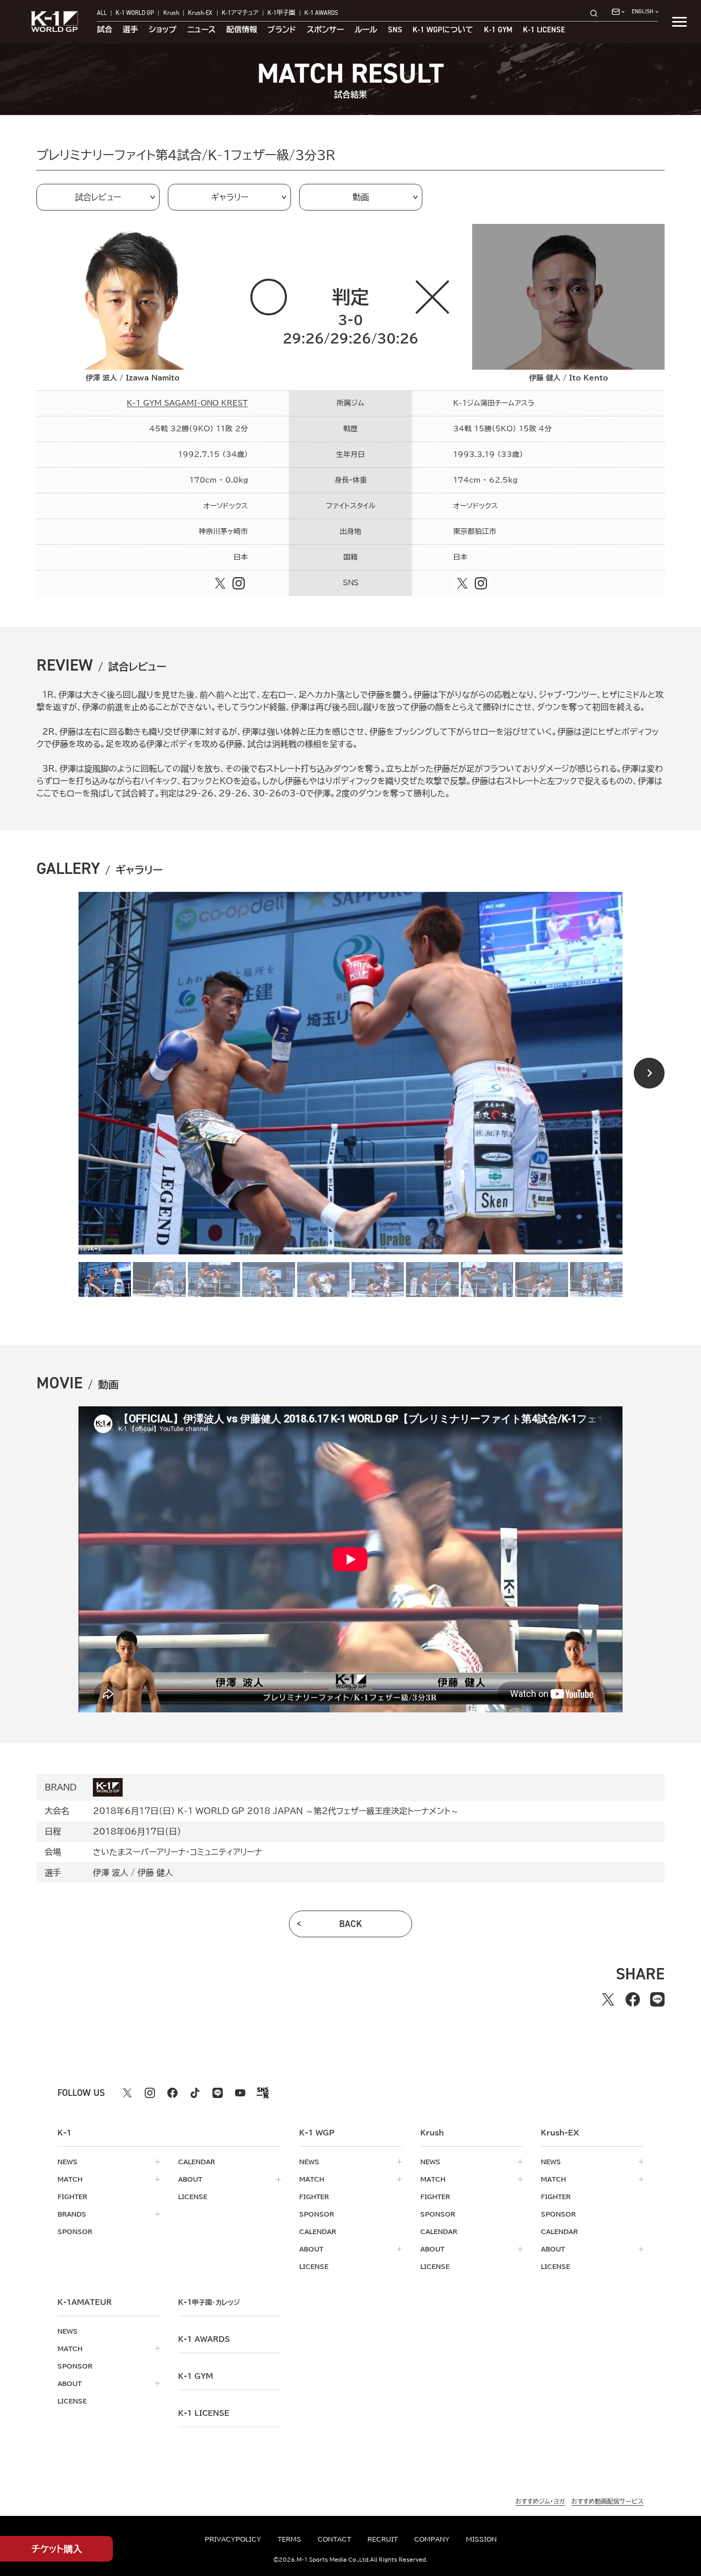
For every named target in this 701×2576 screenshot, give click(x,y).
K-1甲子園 (281, 13)
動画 (361, 197)
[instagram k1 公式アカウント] (150, 2093)
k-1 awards (204, 2339)
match (70, 2179)
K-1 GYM (498, 30)
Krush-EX (200, 13)
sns (395, 30)
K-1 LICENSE (544, 30)
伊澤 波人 (111, 1873)
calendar (197, 2162)
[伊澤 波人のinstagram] (239, 583)
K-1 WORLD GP (135, 13)
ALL (102, 13)
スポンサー (325, 30)
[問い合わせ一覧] (618, 12)
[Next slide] (649, 1073)
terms (289, 2539)
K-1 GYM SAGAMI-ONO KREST (187, 403)
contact (334, 2539)
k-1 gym (196, 2376)
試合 (105, 30)
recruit (383, 2539)
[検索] (597, 13)
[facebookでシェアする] (633, 1999)
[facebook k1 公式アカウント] (172, 2093)
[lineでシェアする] (657, 1999)
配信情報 (242, 30)
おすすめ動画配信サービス (607, 2501)
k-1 (209, 2302)
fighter (72, 2197)
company (432, 2539)
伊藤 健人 (155, 1873)
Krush (171, 13)
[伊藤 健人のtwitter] (462, 583)
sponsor (75, 2231)
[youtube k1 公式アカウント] (240, 2093)
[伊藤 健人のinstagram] (481, 583)
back (351, 1924)
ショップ (163, 30)
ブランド (282, 30)
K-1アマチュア (240, 13)
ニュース (201, 30)
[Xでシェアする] (608, 1999)
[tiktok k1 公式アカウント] (195, 2093)
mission (481, 2539)
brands (72, 2214)
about (190, 2179)
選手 (130, 30)
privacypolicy (233, 2539)
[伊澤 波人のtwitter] (220, 583)
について (443, 30)
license (193, 2197)
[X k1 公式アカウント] (127, 2093)
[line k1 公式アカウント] (218, 2093)
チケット (57, 2549)
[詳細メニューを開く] (679, 22)
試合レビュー (98, 197)
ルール (366, 30)
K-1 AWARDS (321, 13)
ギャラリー (230, 197)
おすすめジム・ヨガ (540, 2501)
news (67, 2162)
